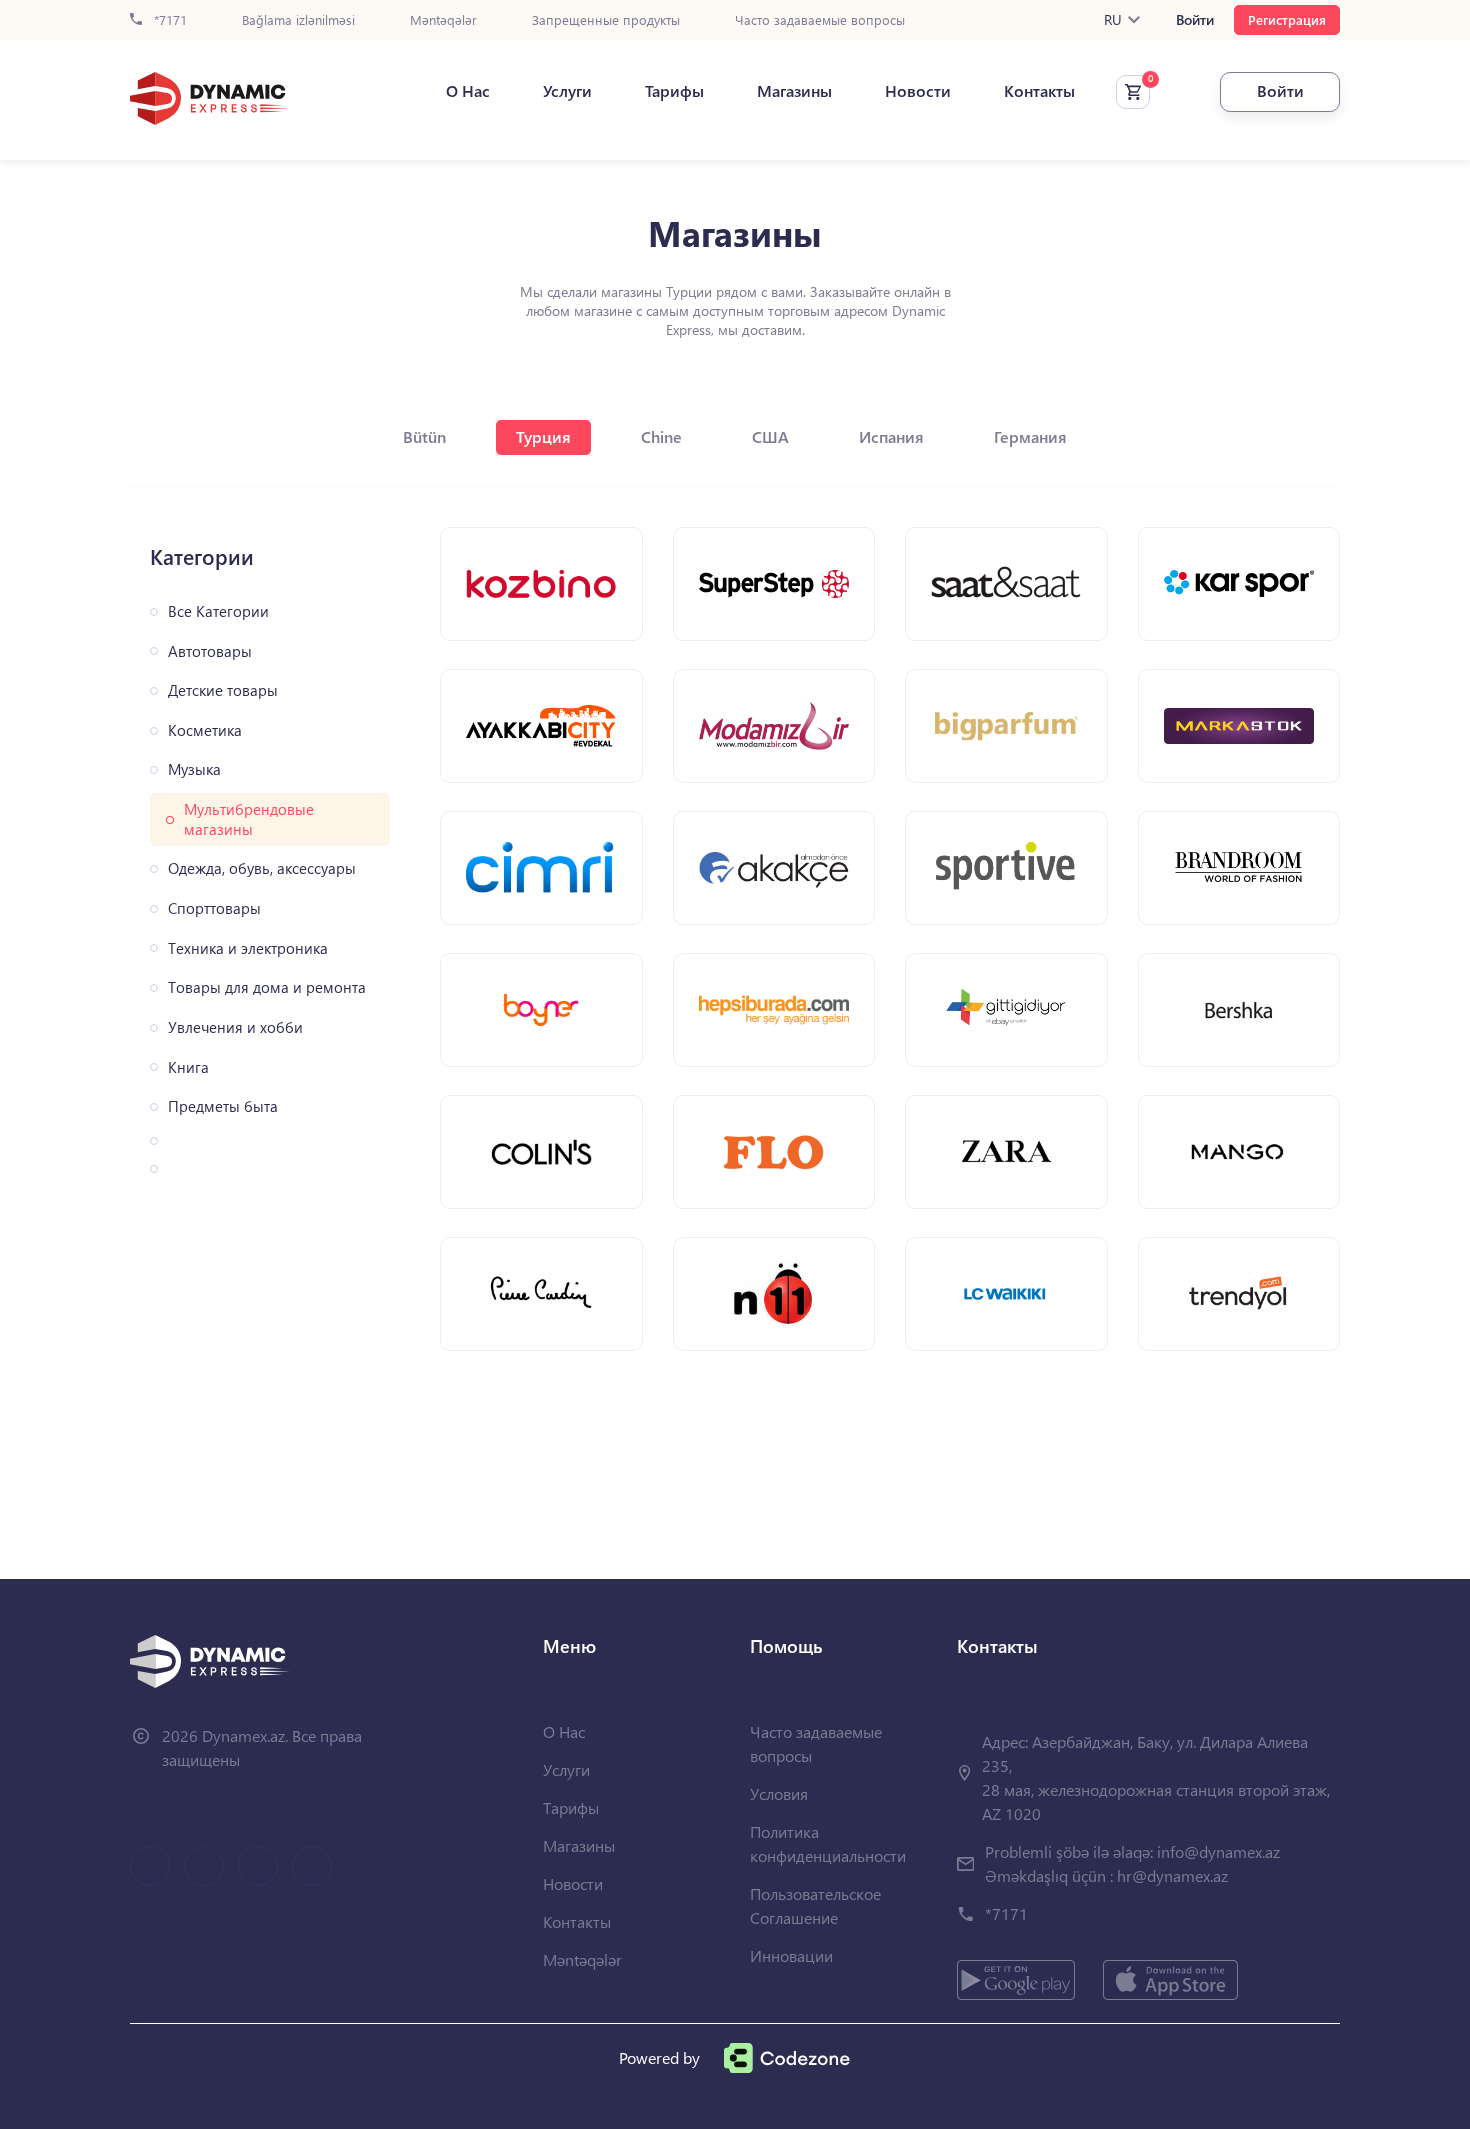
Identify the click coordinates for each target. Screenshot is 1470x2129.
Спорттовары (214, 908)
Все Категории (218, 611)
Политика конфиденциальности (828, 1843)
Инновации (791, 1955)
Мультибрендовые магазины (249, 819)
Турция (543, 436)
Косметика (205, 730)
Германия (1030, 436)
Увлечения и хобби (235, 1027)
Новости (918, 91)
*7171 (168, 20)
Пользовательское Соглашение (815, 1905)
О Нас (468, 91)
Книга (188, 1067)
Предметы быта (223, 1106)
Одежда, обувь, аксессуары (262, 868)
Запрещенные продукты (606, 20)
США (770, 436)
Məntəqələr (443, 20)
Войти (1195, 20)
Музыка (194, 769)
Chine (661, 436)
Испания (891, 436)
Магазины (794, 91)
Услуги (567, 91)
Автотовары (210, 651)
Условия (779, 1793)
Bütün (424, 436)
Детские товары (223, 690)
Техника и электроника (248, 948)
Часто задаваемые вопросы (820, 20)
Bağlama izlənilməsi (298, 20)
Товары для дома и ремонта (267, 987)
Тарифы (674, 91)
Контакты (1039, 91)
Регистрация (1287, 19)
